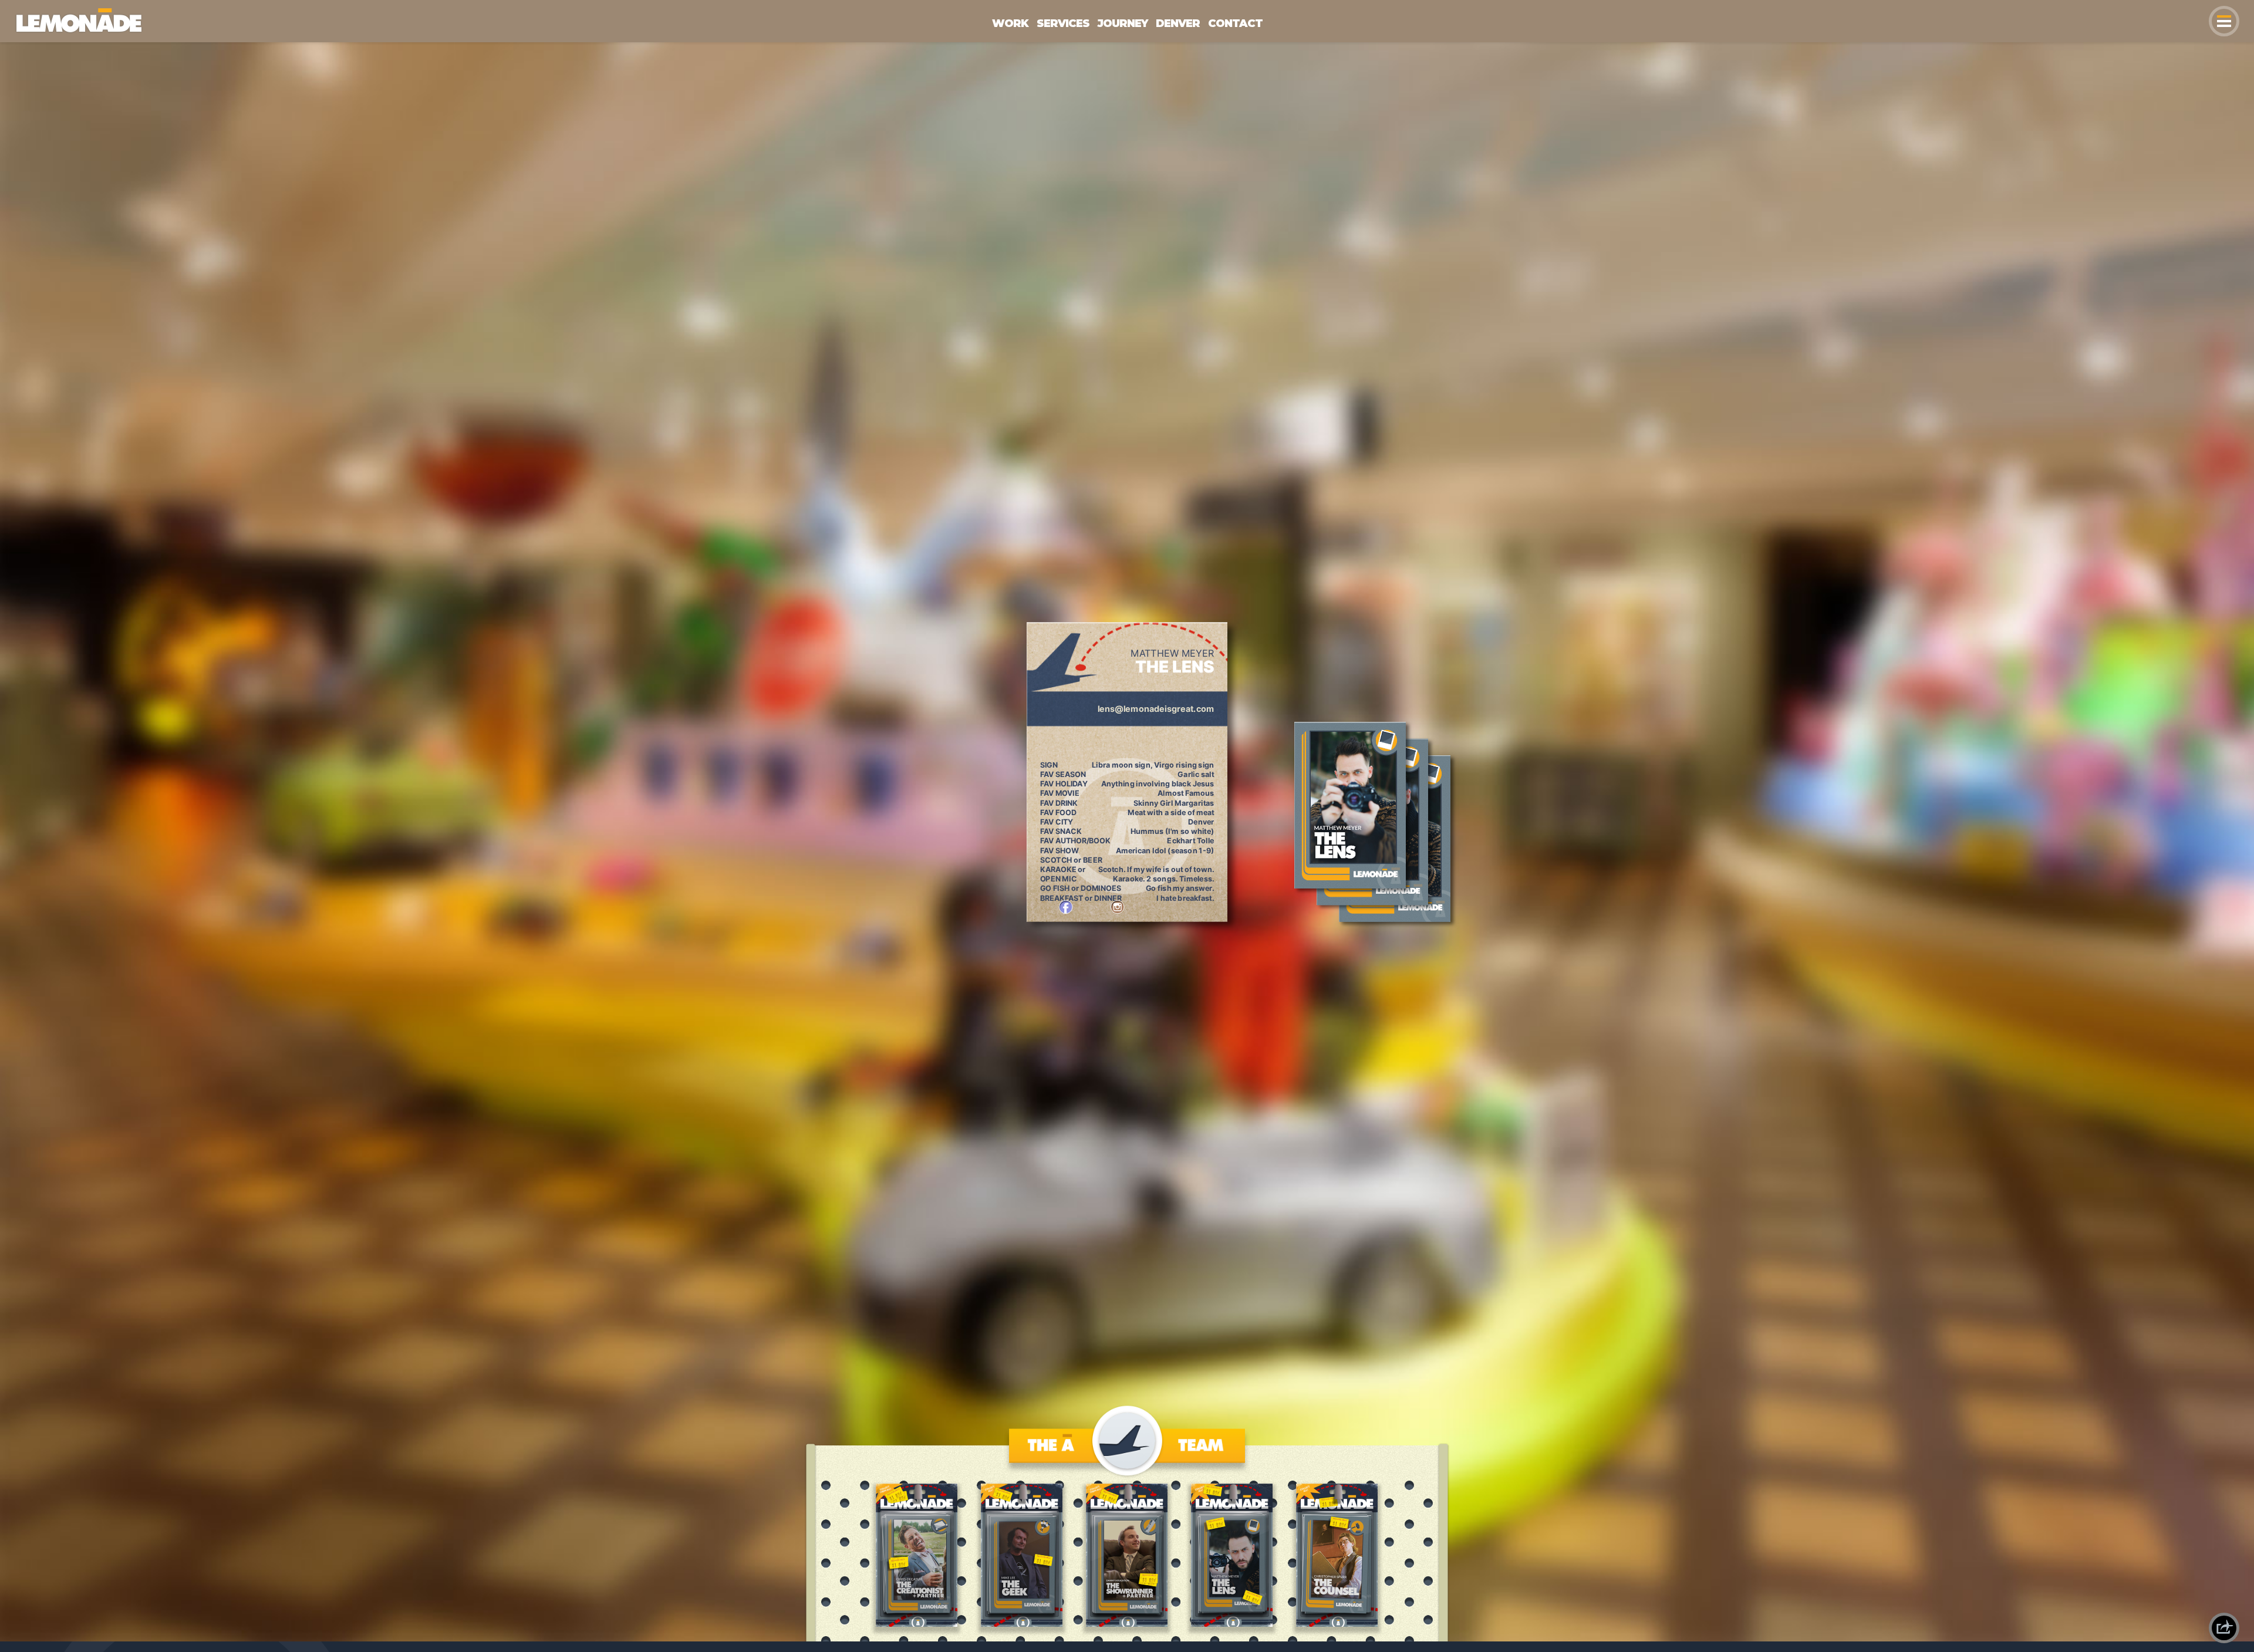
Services (1063, 23)
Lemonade (38, 13)
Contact (1235, 23)
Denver (1178, 23)
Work (1010, 23)
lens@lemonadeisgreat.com (1156, 709)
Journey (1123, 23)
